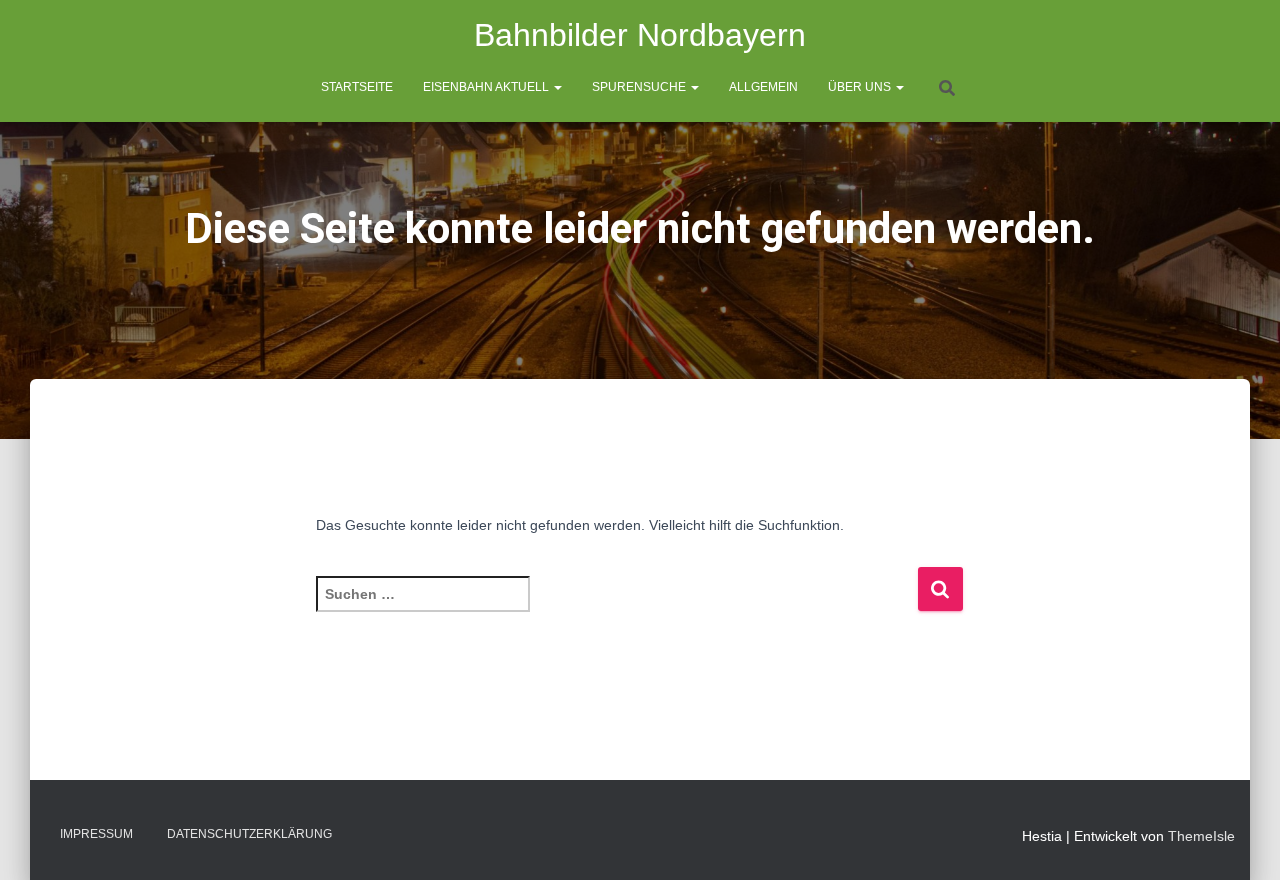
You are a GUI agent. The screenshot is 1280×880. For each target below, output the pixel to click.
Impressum (96, 834)
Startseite (357, 87)
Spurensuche (640, 87)
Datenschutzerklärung (249, 834)
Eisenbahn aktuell (487, 87)
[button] (557, 87)
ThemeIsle (1201, 836)
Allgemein (763, 87)
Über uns (861, 87)
